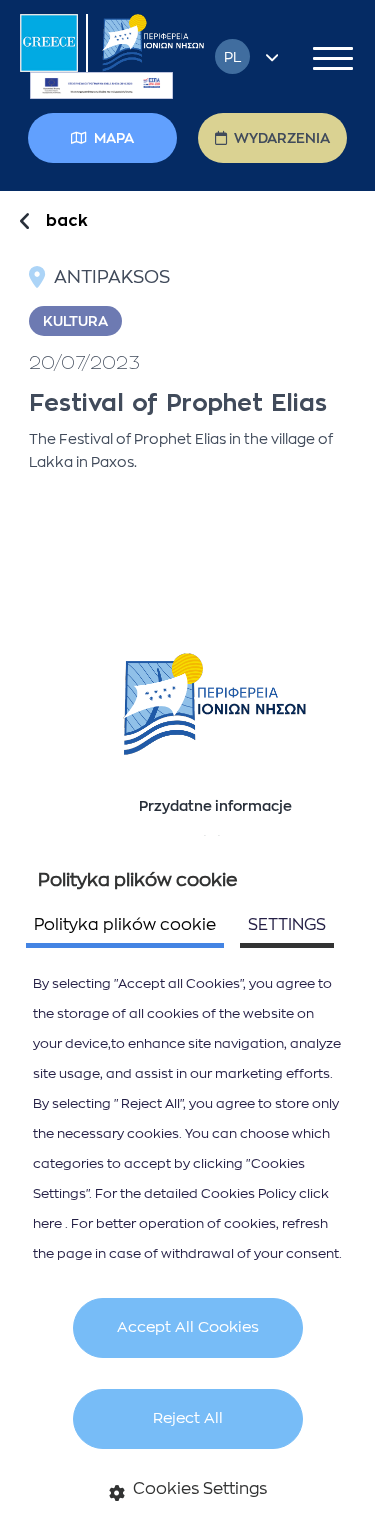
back (67, 221)
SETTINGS (287, 925)
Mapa (114, 138)
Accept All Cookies (188, 1327)
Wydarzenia (282, 138)
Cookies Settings (200, 1489)
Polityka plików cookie (125, 925)
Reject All (188, 1418)
